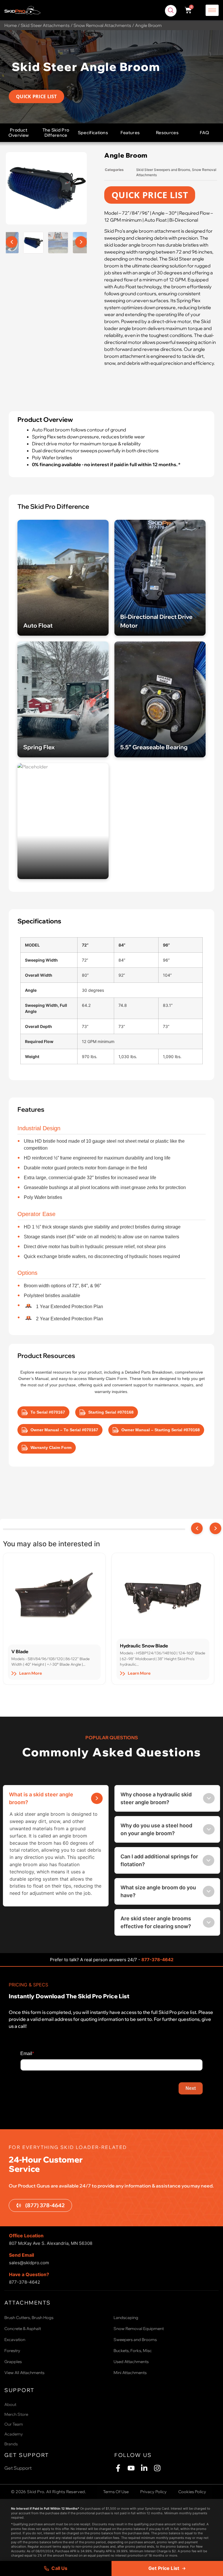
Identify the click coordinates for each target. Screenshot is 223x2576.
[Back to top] (204, 2539)
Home (11, 25)
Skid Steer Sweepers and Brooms (163, 170)
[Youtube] (131, 2468)
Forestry (12, 2351)
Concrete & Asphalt (23, 2329)
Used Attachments (131, 2362)
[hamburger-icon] (212, 10)
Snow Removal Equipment (139, 2329)
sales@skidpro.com (29, 2263)
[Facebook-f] (118, 2468)
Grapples (13, 2362)
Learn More (30, 1673)
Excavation (15, 2340)
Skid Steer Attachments (45, 25)
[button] (171, 11)
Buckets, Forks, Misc (133, 2351)
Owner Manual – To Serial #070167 (64, 1430)
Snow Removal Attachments (102, 25)
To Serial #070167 (48, 1412)
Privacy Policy (153, 2492)
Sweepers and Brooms (135, 2340)
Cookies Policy (192, 2492)
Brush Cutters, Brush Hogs (29, 2318)
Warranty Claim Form (51, 1447)
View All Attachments (24, 2373)
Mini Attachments (130, 2373)
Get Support (18, 2468)
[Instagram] (157, 2468)
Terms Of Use (116, 2492)
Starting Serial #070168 (111, 1412)
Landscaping (126, 2318)
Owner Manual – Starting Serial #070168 (161, 1430)
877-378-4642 (157, 1960)
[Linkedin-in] (144, 2468)
